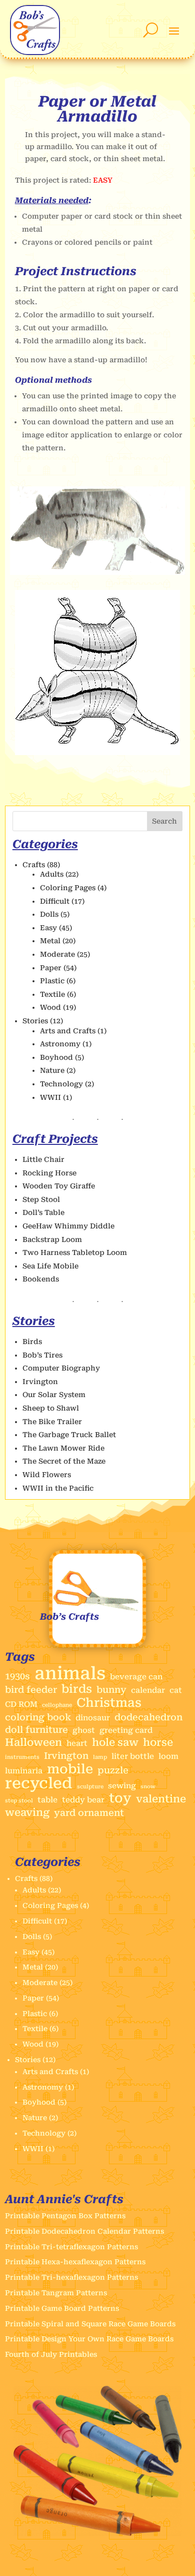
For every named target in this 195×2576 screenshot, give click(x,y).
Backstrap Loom (52, 1239)
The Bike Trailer (52, 1422)
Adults (52, 874)
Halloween (33, 1743)
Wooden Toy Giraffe (59, 1186)
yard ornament (89, 1813)
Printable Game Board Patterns (62, 2308)
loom (168, 1756)
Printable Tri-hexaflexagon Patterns (71, 2277)
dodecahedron (148, 1717)
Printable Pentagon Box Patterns (65, 2216)
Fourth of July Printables (51, 2354)
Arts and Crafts (68, 1031)
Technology (61, 1084)
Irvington (40, 1382)
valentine (161, 1799)
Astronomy (60, 1044)
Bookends (41, 1279)
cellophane (57, 1705)
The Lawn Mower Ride (63, 1448)
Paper (51, 968)
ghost (84, 1730)
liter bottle (133, 1756)
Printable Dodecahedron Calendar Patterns (84, 2231)
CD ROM (21, 1704)
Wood (50, 1007)
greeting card (126, 1730)
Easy (48, 928)
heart (77, 1743)
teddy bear (83, 1800)
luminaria (24, 1771)
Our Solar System (54, 1395)
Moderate (57, 954)
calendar (148, 1690)
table (47, 1800)
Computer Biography (61, 1368)
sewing (122, 1786)
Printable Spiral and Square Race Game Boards (90, 2324)
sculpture (90, 1787)
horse (158, 1743)
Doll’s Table (43, 1212)
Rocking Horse (49, 1173)
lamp (100, 1757)
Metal (50, 941)
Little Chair (43, 1159)
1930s (17, 1676)
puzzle (113, 1770)
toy (120, 1798)
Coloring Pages (68, 888)
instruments (22, 1757)
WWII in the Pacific (58, 1488)
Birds (32, 1342)
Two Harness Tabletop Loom (75, 1252)
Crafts (34, 865)
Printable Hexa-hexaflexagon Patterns (75, 2262)
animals (70, 1674)
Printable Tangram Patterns (56, 2293)
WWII (50, 1097)
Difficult (55, 901)
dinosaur (93, 1718)
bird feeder (31, 1690)
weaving (27, 1813)
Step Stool (41, 1199)
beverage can (136, 1677)
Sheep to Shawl (51, 1408)
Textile (52, 994)
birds (77, 1689)
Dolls (49, 914)
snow (148, 1787)
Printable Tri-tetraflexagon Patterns (71, 2247)
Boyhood (56, 1057)
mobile (70, 1769)
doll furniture (36, 1730)
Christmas (109, 1703)
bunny (111, 1690)
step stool (19, 1801)
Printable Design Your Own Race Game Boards (89, 2339)
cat (176, 1690)
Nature (52, 1070)
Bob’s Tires (42, 1355)
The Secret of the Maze (64, 1461)
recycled (39, 1783)
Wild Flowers (47, 1475)
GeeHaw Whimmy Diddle (68, 1226)
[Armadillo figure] (98, 572)
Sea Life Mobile (50, 1266)
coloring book (38, 1717)
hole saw (115, 1743)
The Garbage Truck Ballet (69, 1435)
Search (164, 821)
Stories (35, 1021)
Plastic (52, 981)
